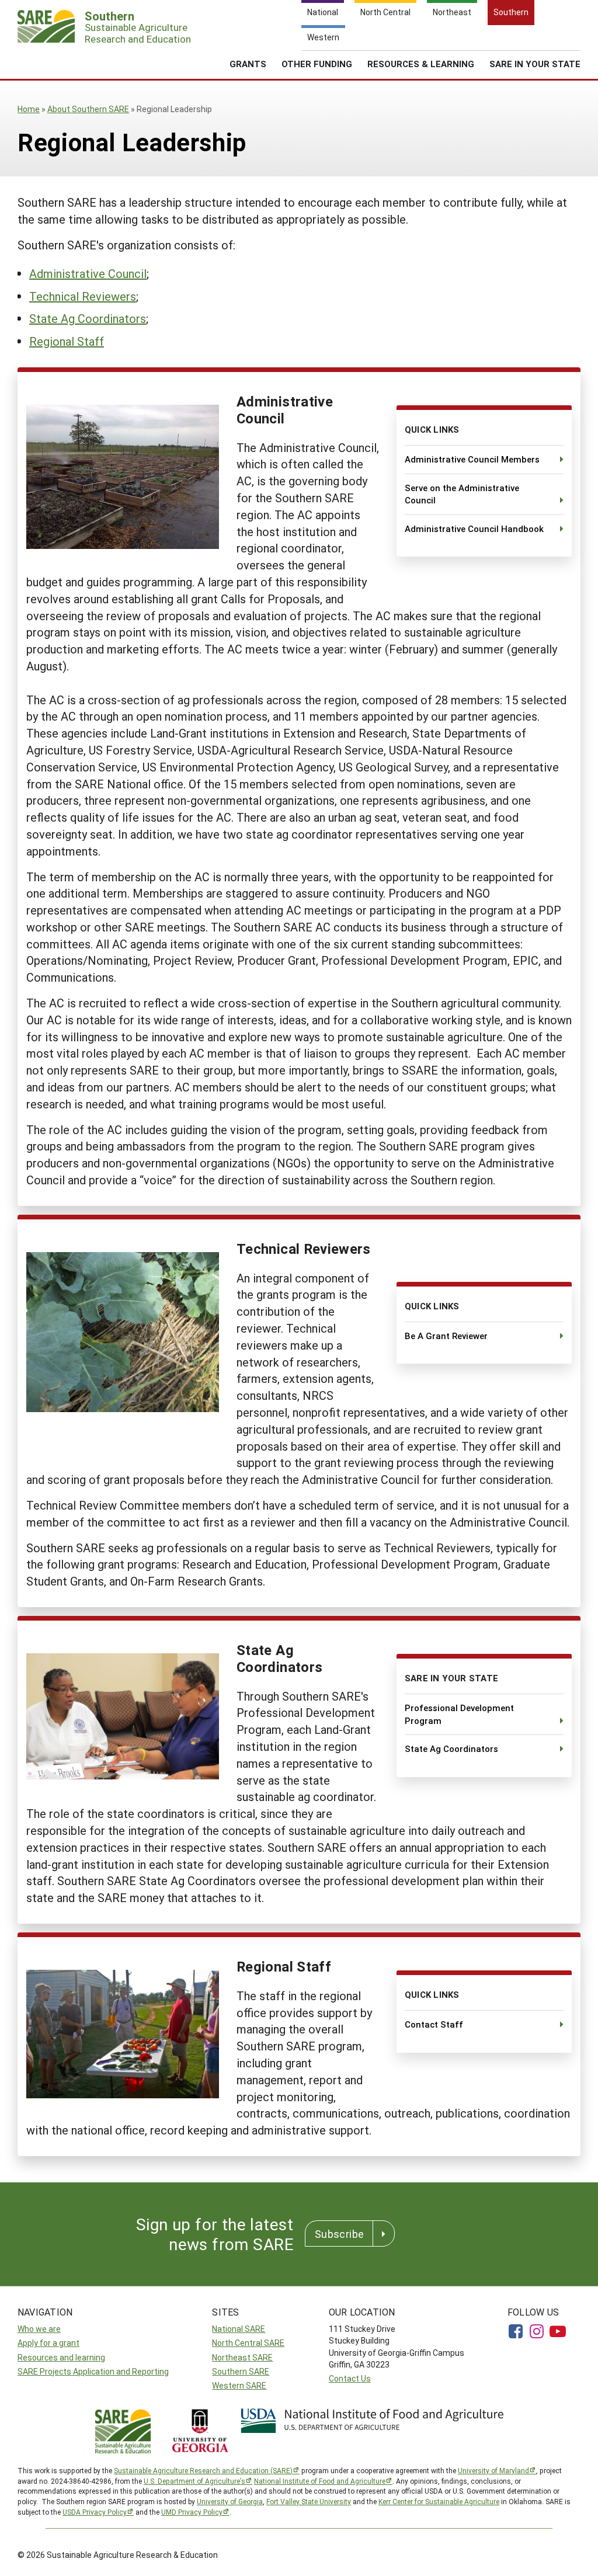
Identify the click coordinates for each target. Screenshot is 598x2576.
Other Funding (317, 64)
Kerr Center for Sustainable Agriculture (439, 2501)
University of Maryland (493, 2470)
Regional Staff (67, 341)
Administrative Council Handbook (474, 529)
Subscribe (339, 2234)
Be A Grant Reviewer (446, 1336)
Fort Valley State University (309, 2501)
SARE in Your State (535, 64)
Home (29, 109)
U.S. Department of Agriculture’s (194, 2481)
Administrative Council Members (472, 459)
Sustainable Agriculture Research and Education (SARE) (203, 2470)
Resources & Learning (421, 64)
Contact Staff (434, 2024)
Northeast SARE (242, 2357)
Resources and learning (61, 2357)
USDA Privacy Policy (95, 2512)
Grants (248, 64)
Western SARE (239, 2385)
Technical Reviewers (83, 296)
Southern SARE (241, 2371)
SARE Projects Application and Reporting (93, 2371)
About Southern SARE (88, 109)
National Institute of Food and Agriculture (320, 2481)
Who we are (39, 2329)
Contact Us (350, 2378)
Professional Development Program (459, 1714)
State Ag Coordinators (88, 318)
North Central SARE (248, 2343)
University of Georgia (230, 2501)
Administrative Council (88, 273)
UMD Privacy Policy (192, 2512)
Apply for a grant (48, 2343)
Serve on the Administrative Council (462, 494)
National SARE (239, 2329)
